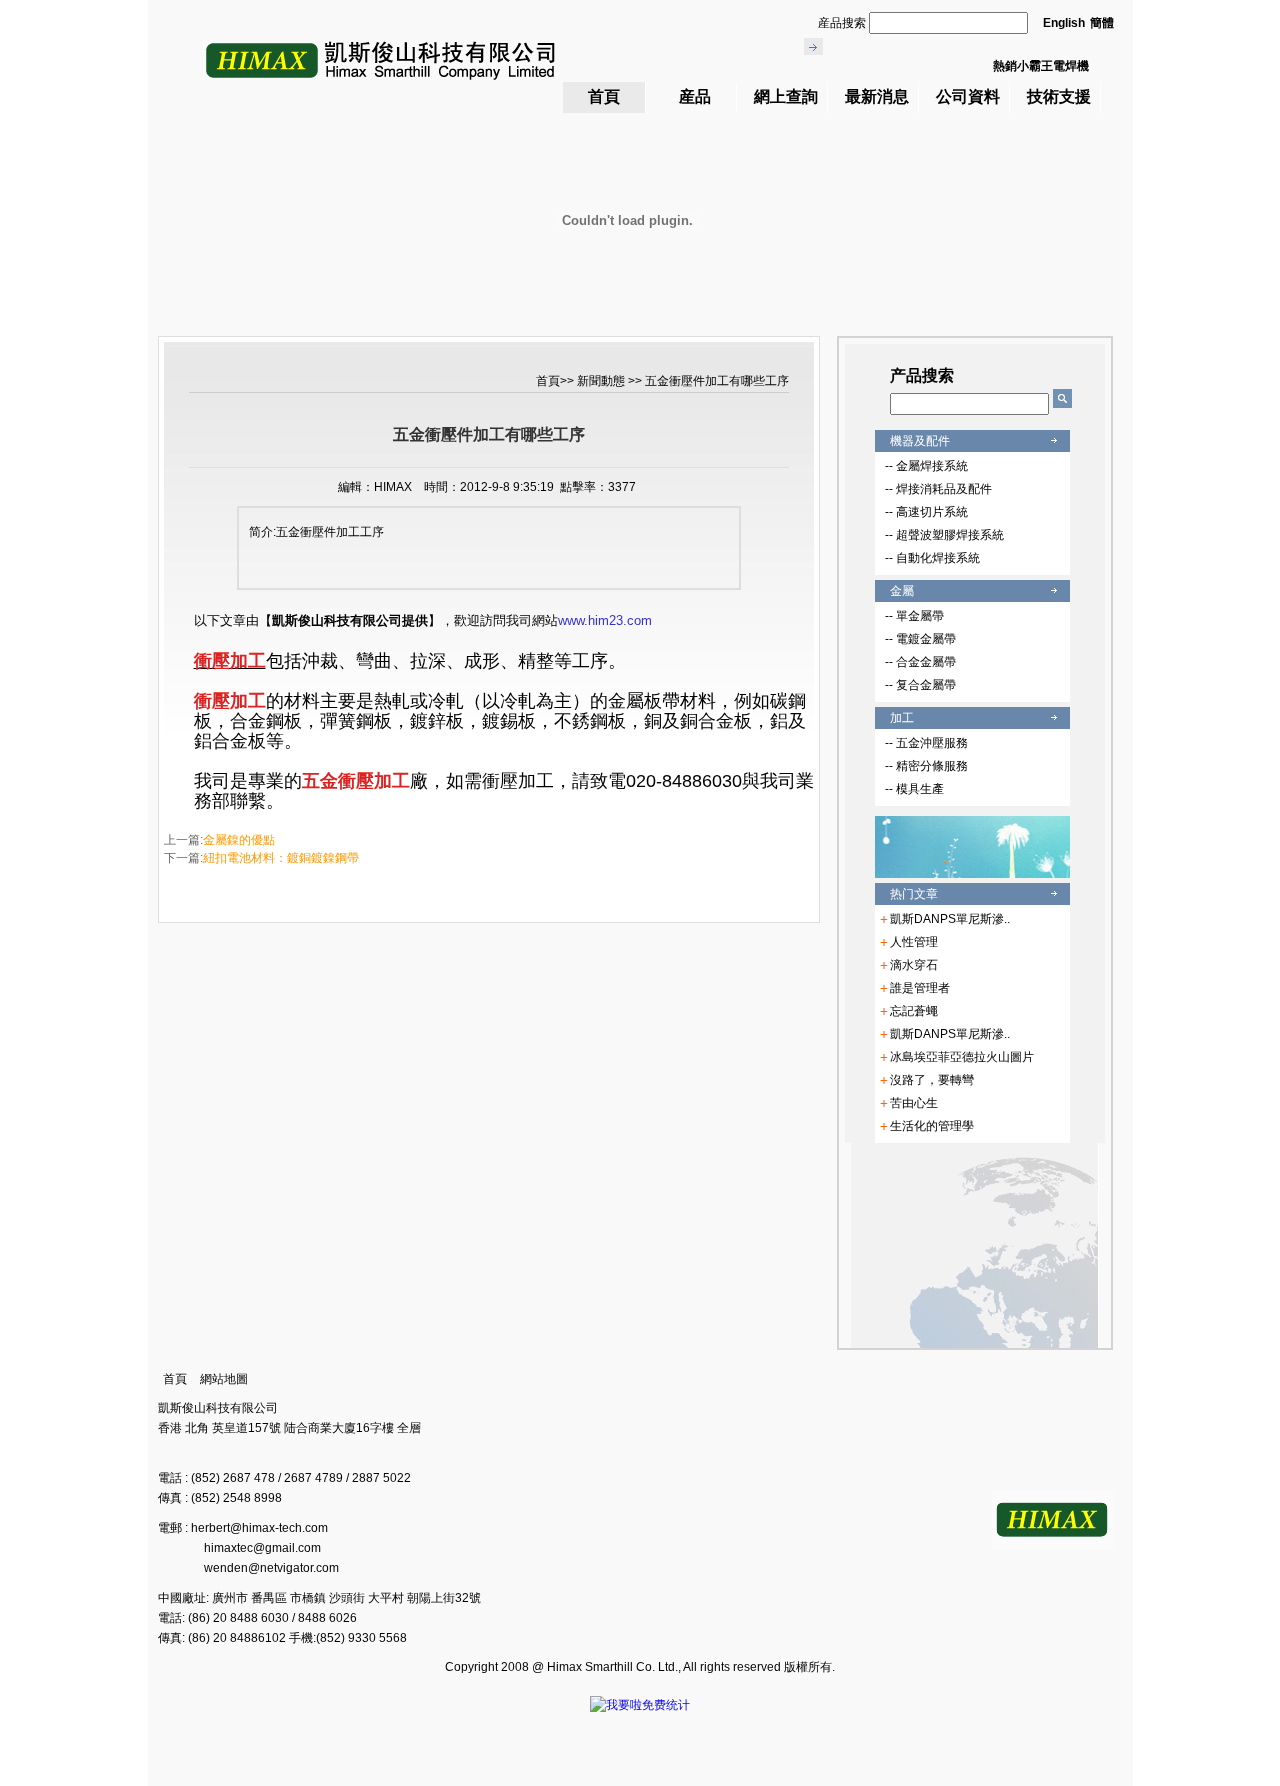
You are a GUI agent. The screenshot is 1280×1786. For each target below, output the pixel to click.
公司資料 (968, 96)
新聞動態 (602, 381)
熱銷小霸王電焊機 (1041, 66)
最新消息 (877, 96)
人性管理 (914, 942)
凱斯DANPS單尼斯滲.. (950, 919)
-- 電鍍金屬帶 (920, 639)
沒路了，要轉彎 (932, 1080)
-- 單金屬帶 (914, 616)
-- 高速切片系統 (926, 512)
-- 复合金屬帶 (920, 685)
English (1064, 23)
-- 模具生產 (914, 789)
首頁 (604, 96)
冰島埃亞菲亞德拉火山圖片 (962, 1057)
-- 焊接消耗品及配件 (938, 489)
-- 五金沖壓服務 (926, 743)
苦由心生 (914, 1103)
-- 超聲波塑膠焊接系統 (944, 535)
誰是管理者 (920, 988)
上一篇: (219, 840)
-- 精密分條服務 (926, 766)
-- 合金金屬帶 (920, 662)
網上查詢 (786, 96)
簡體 (1102, 23)
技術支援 (1059, 96)
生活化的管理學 (932, 1126)
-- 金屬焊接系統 (926, 466)
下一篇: (261, 858)
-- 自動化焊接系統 (932, 558)
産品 (695, 96)
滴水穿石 (914, 965)
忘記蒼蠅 (914, 1011)
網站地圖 (224, 1379)
